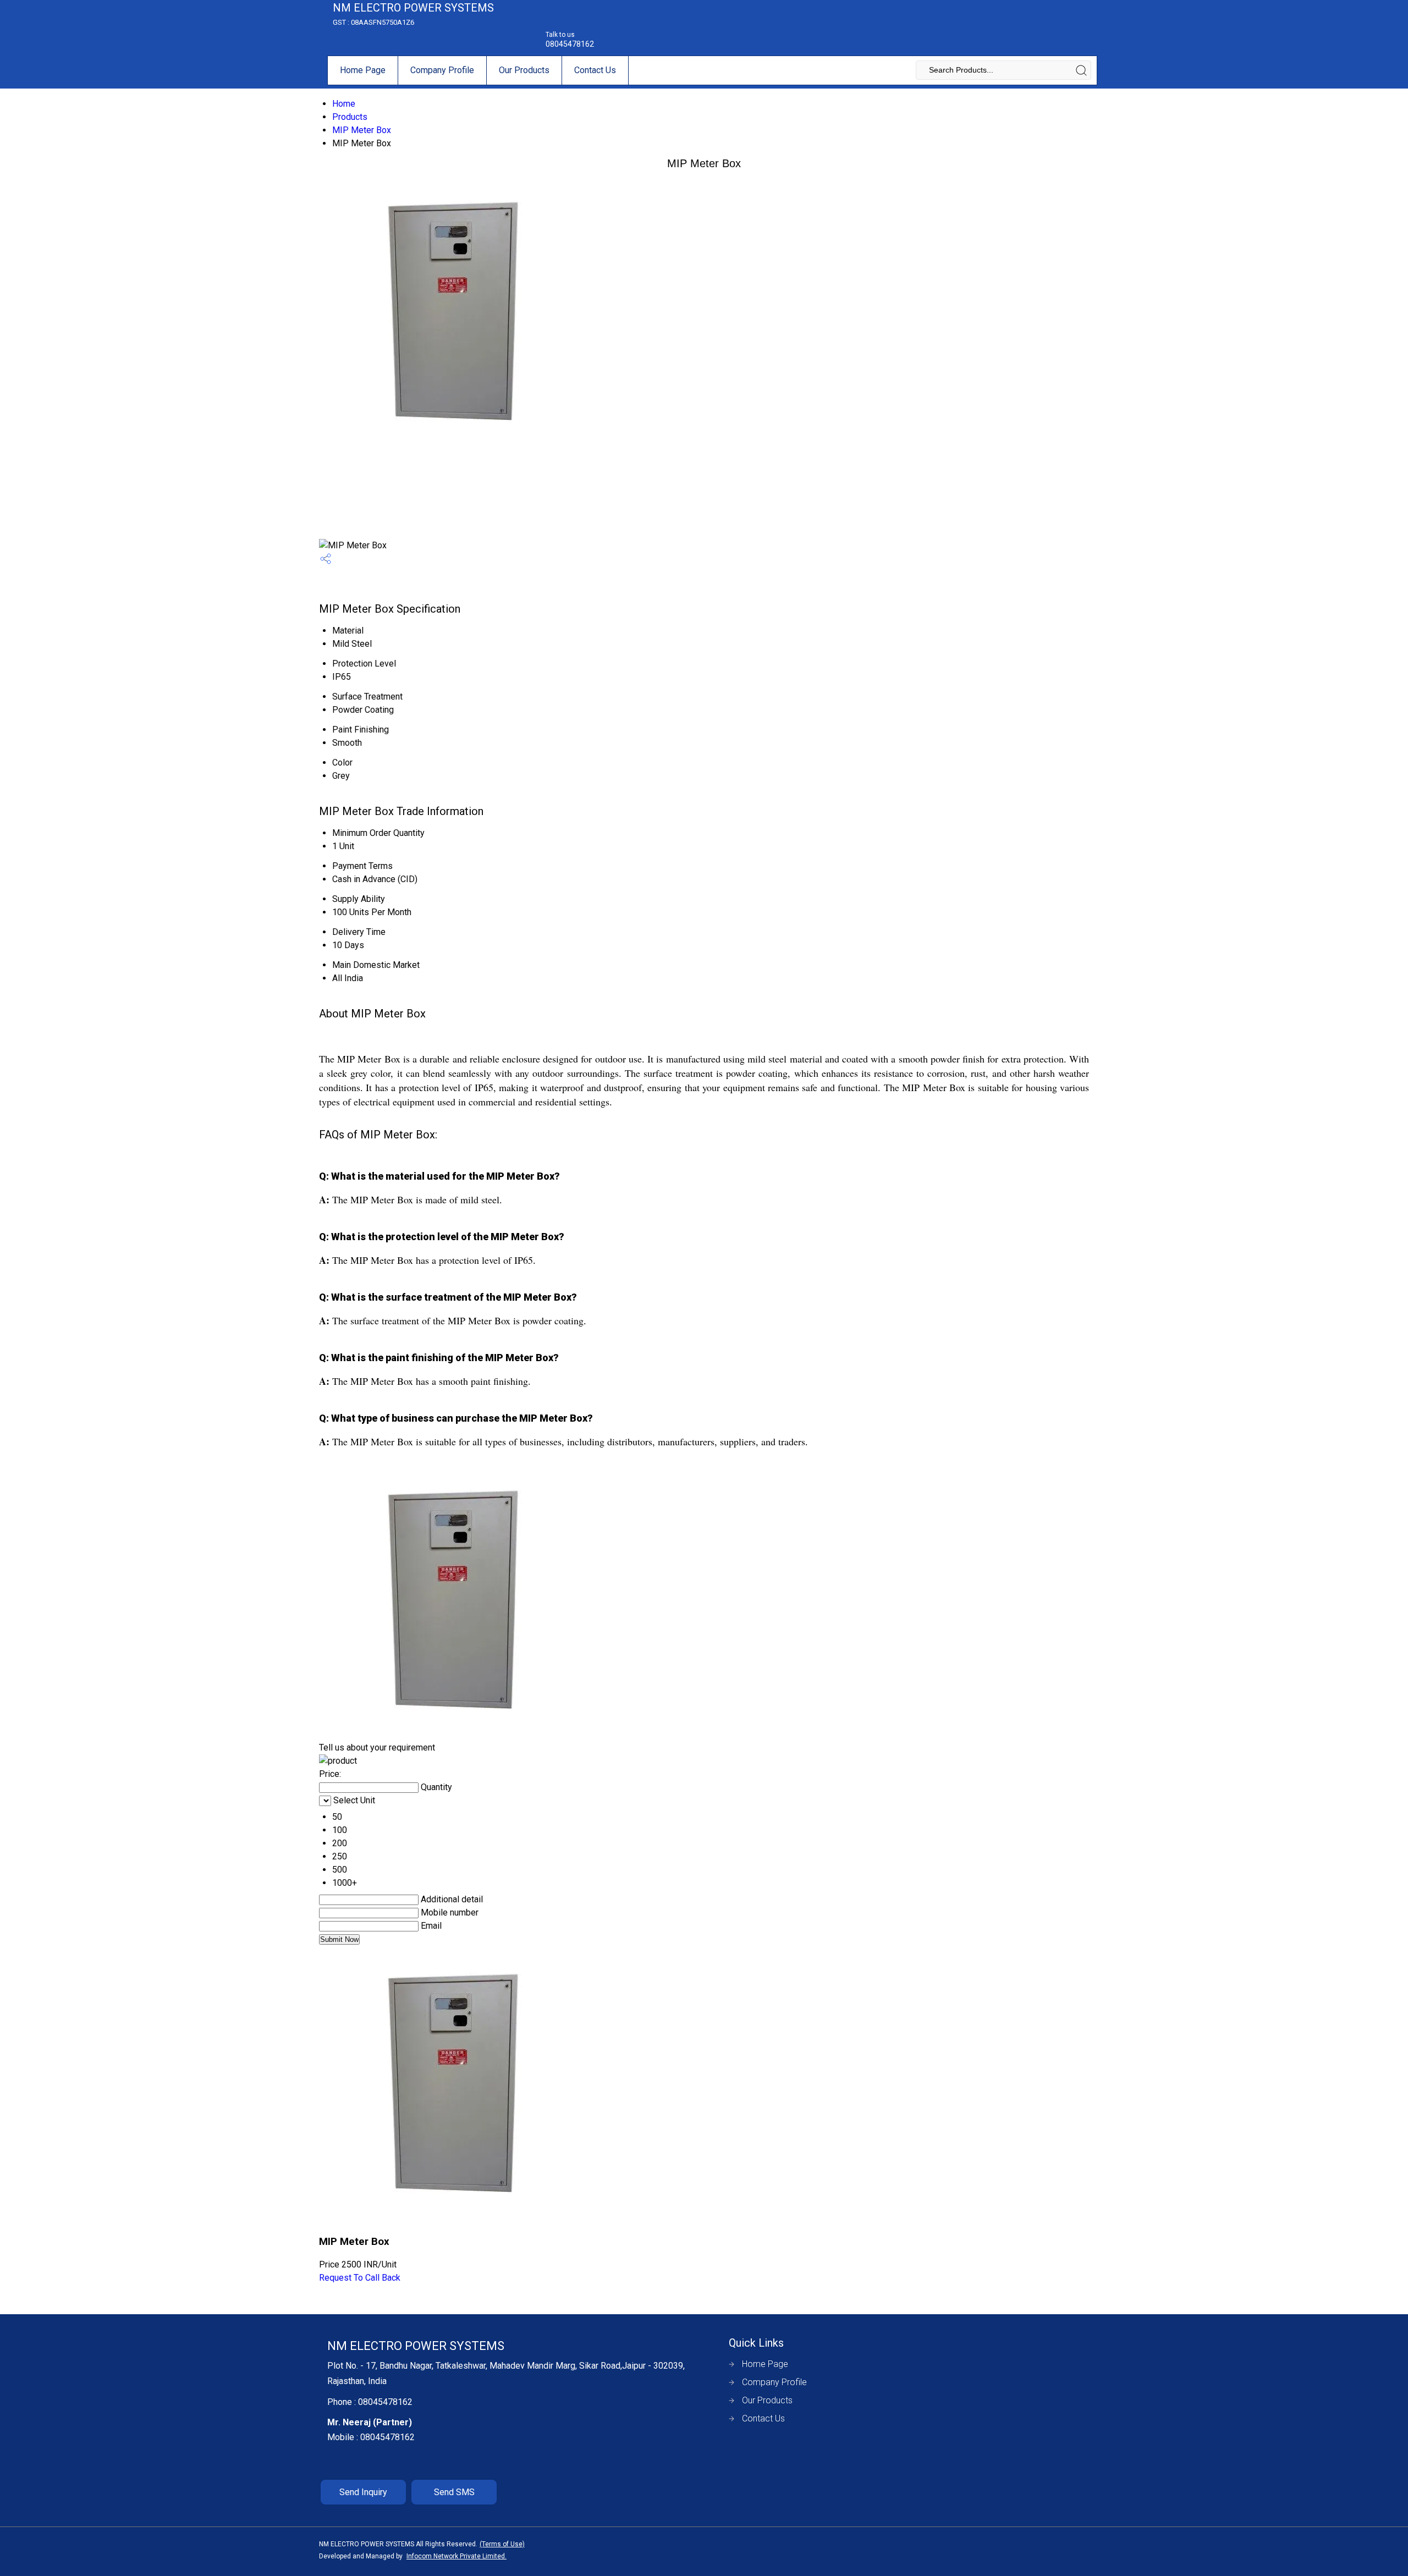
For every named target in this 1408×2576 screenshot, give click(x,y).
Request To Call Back (360, 2278)
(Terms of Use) (502, 2544)
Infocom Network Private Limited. (457, 2556)
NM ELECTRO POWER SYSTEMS (413, 14)
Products (350, 117)
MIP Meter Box (362, 130)
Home (344, 104)
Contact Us (595, 70)
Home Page (363, 70)
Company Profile (442, 70)
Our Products (524, 70)
